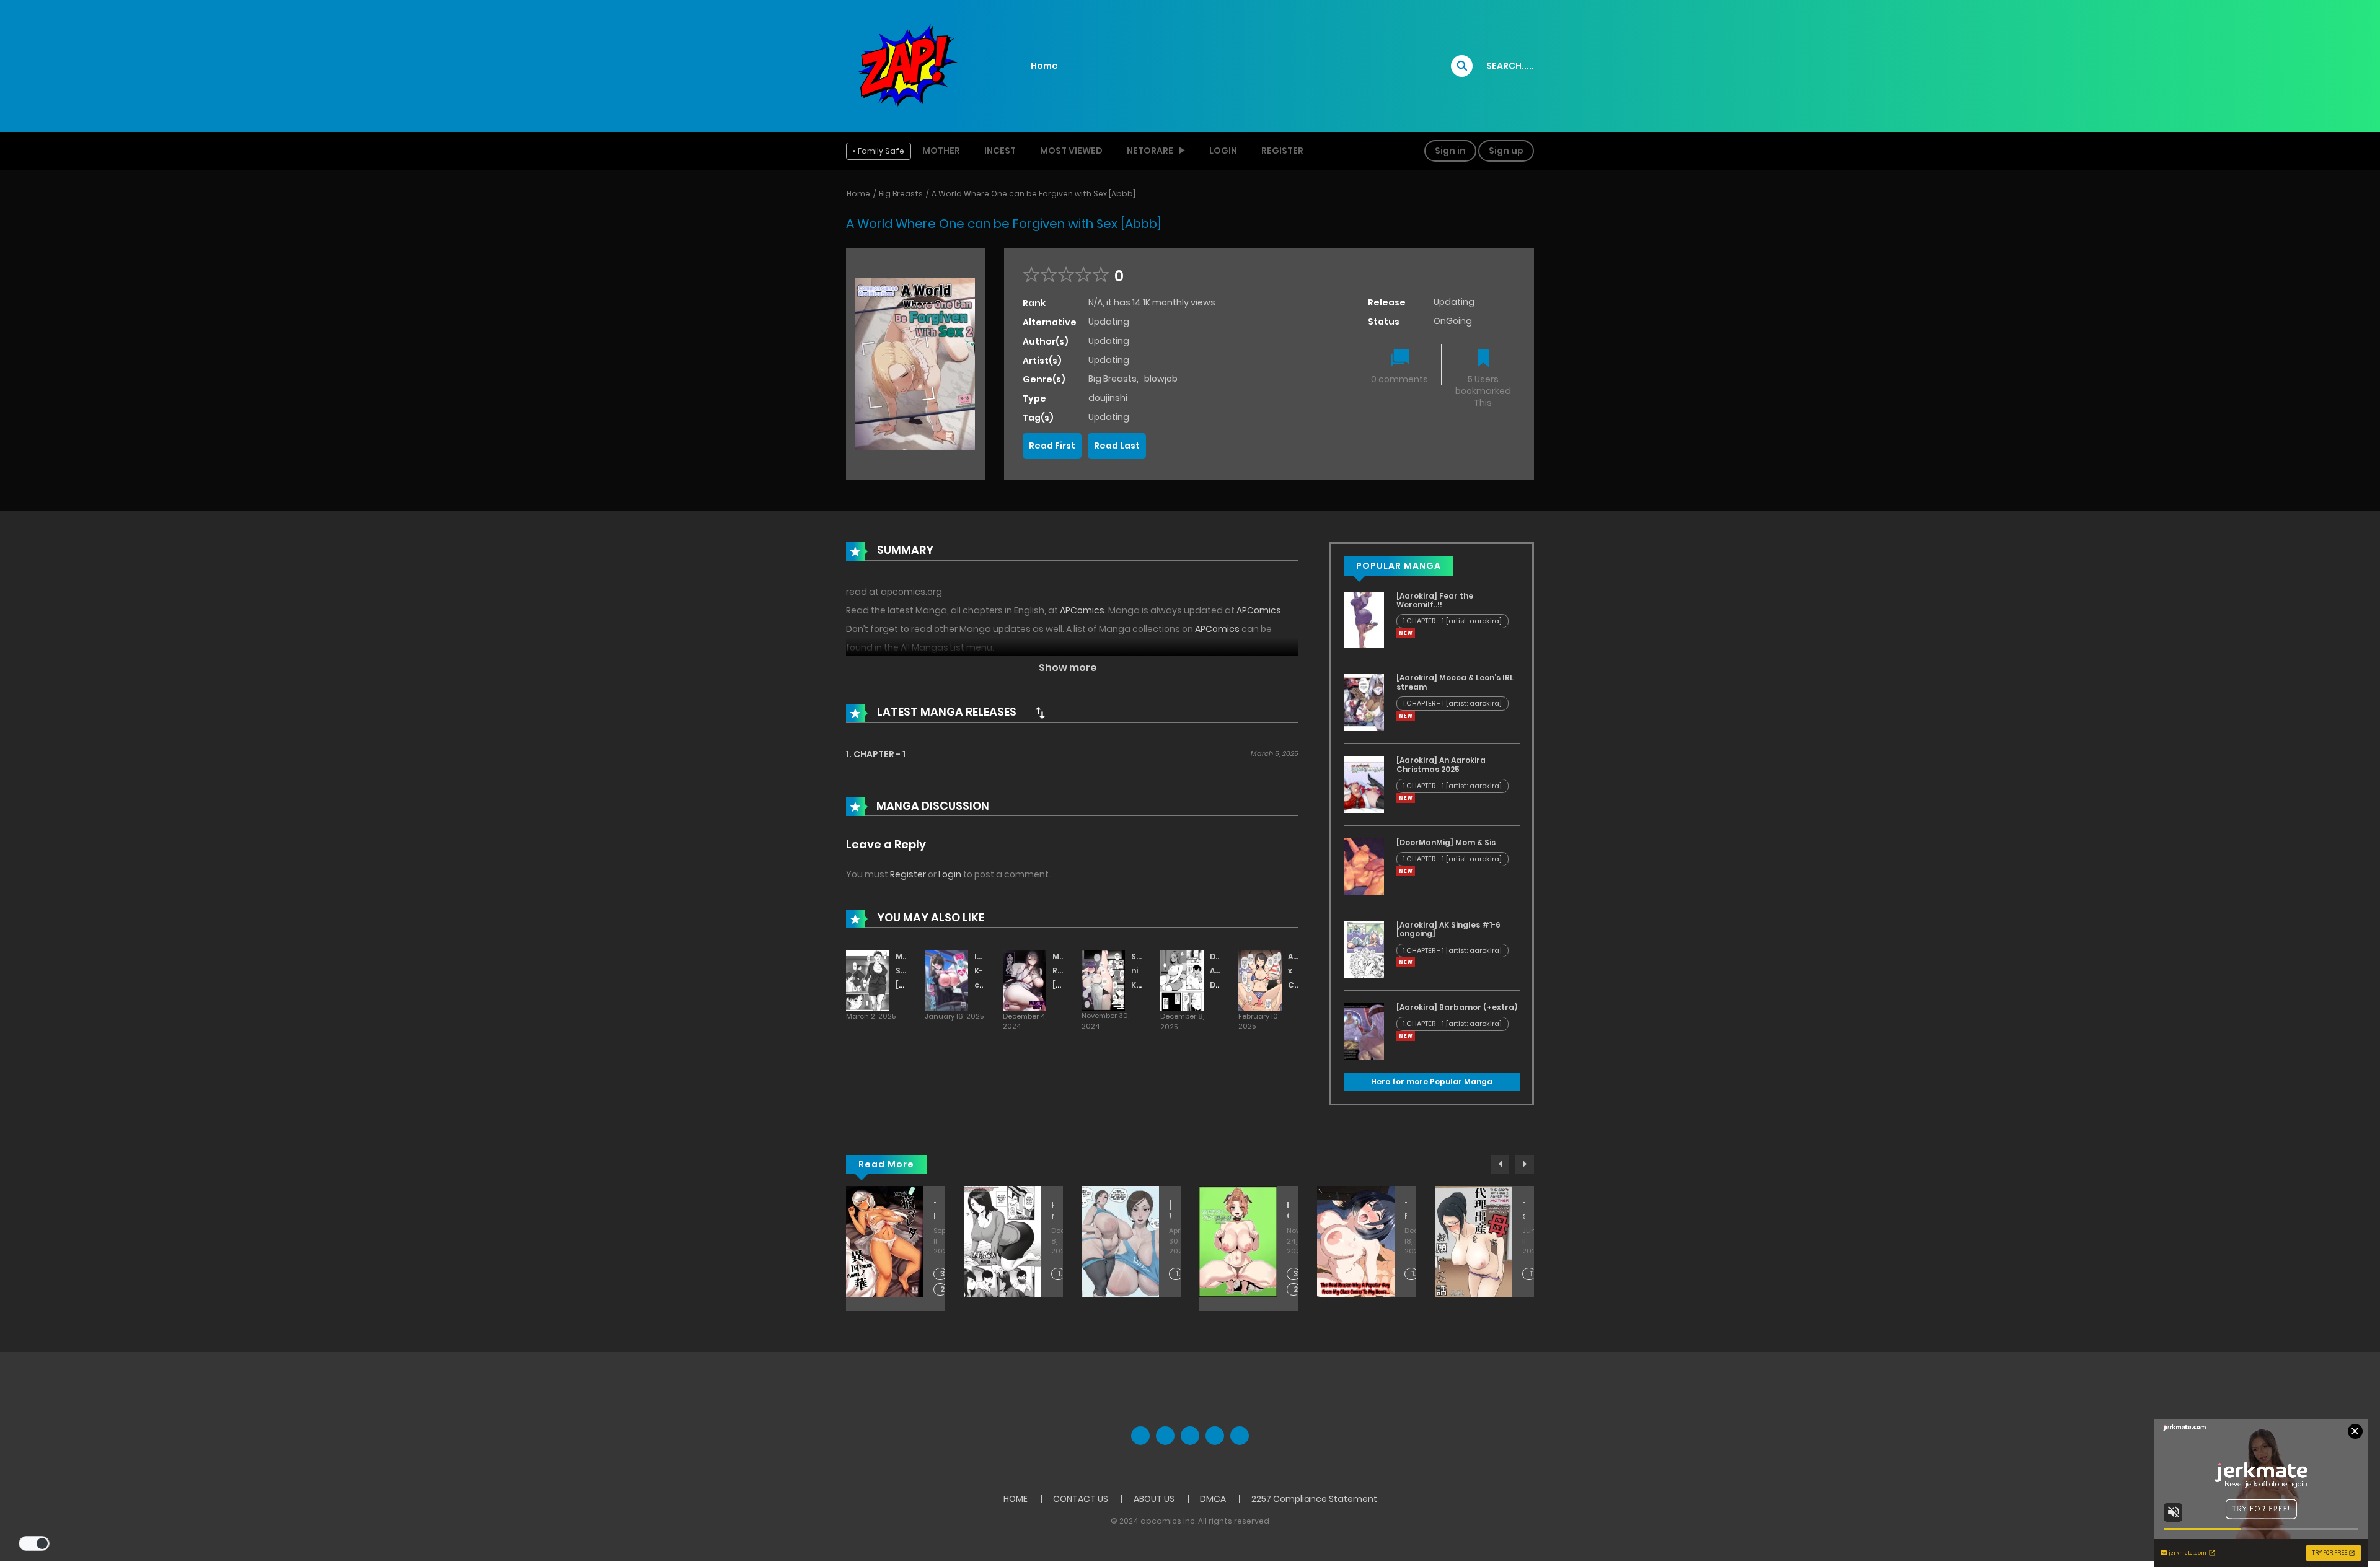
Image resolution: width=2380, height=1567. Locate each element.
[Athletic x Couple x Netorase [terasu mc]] (1260, 980)
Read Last (1117, 446)
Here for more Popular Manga (1432, 1082)
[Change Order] (1040, 713)
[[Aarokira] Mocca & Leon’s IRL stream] (1364, 701)
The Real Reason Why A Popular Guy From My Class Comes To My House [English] (1406, 1211)
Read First (1052, 446)
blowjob (1161, 379)
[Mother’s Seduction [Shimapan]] (868, 980)
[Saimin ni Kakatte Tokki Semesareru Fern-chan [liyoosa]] (1103, 980)
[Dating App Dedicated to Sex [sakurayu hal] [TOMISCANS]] (1182, 980)
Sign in (1450, 151)
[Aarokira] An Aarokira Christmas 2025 (1441, 764)
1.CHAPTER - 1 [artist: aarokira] (1452, 621)
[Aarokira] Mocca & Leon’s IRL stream (1455, 682)
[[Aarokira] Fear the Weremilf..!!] (1364, 619)
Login (1223, 151)
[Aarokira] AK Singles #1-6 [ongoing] (1448, 929)
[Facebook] (1140, 1436)
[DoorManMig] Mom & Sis (1446, 842)
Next (1525, 1164)
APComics (1082, 610)
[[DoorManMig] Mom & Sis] (1364, 866)
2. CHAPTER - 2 (944, 1290)
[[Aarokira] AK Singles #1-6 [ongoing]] (1364, 949)
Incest (1000, 151)
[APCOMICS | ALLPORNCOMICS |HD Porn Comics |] (905, 65)
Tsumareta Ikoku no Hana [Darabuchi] (935, 1211)
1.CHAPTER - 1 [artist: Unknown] (1179, 1274)
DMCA (1213, 1499)
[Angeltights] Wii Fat (1170, 1211)
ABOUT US (1154, 1499)
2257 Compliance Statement (1314, 1499)
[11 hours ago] (1406, 633)
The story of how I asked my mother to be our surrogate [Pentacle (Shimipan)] (1523, 1211)
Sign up (1506, 151)
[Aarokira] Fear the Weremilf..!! (1435, 600)
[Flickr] (1215, 1436)
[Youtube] (1190, 1436)
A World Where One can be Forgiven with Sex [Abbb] (1034, 194)
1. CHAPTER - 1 (876, 754)
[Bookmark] (1483, 359)
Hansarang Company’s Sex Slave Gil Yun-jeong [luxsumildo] (1288, 1211)
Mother (941, 151)
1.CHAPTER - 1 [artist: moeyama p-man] (1415, 1274)
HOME (1016, 1499)
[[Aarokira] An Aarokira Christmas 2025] (1364, 784)
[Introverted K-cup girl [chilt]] (946, 980)
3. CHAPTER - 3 (944, 1274)
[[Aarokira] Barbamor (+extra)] (1364, 1031)
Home (1044, 66)
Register (1282, 151)
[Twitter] (1165, 1436)
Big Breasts (901, 194)
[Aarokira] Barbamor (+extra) (1457, 1007)
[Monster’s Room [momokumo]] (1025, 980)
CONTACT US (1081, 1499)
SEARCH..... (1510, 66)
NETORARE (1150, 151)
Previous (1500, 1164)
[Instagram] (1240, 1436)
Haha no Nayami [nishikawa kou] (1052, 1211)
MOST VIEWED (1071, 151)
